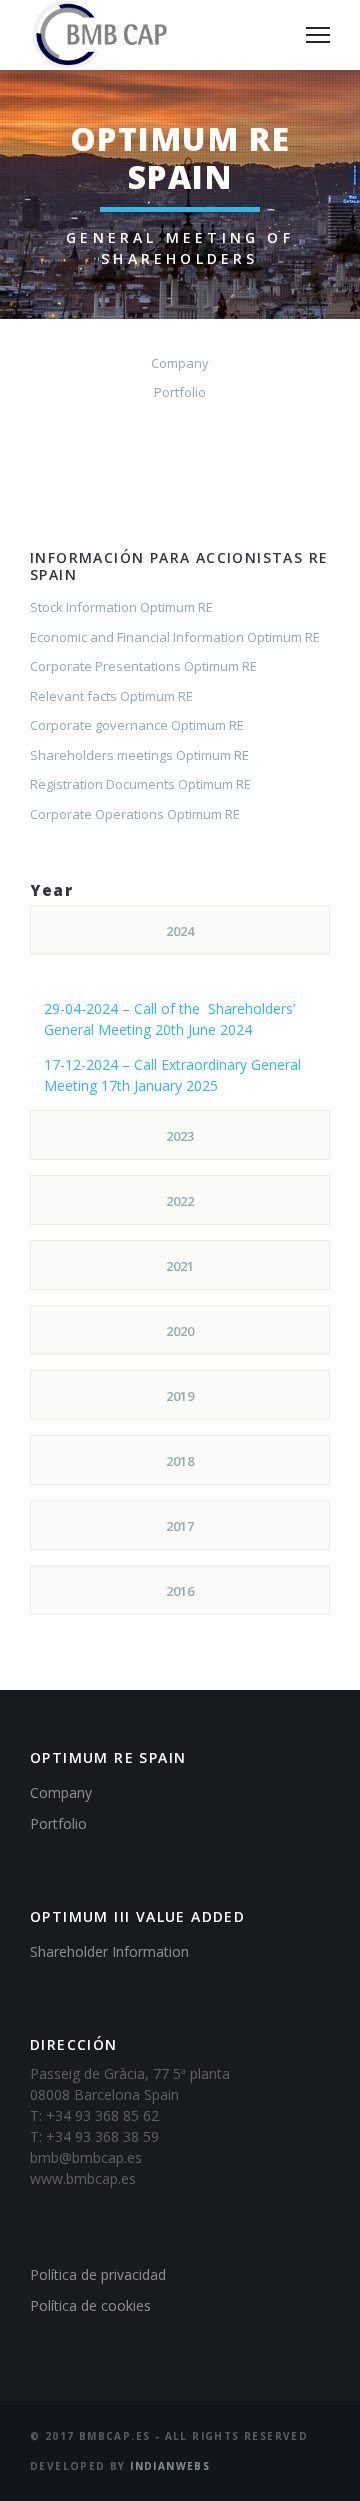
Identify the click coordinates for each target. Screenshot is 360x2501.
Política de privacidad (98, 2274)
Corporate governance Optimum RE (137, 725)
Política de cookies (90, 2305)
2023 (180, 1136)
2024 (180, 931)
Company (180, 363)
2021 (180, 1266)
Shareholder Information (109, 1951)
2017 (180, 1526)
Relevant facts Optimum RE (111, 696)
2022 (180, 1201)
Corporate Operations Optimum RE (135, 814)
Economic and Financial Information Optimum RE (175, 637)
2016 (180, 1591)
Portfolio (180, 392)
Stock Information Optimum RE (121, 607)
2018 (180, 1461)
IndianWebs (170, 2466)
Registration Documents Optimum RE (140, 784)
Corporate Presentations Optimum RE (143, 666)
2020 (180, 1331)
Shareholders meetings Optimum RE (139, 755)
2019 (180, 1396)
